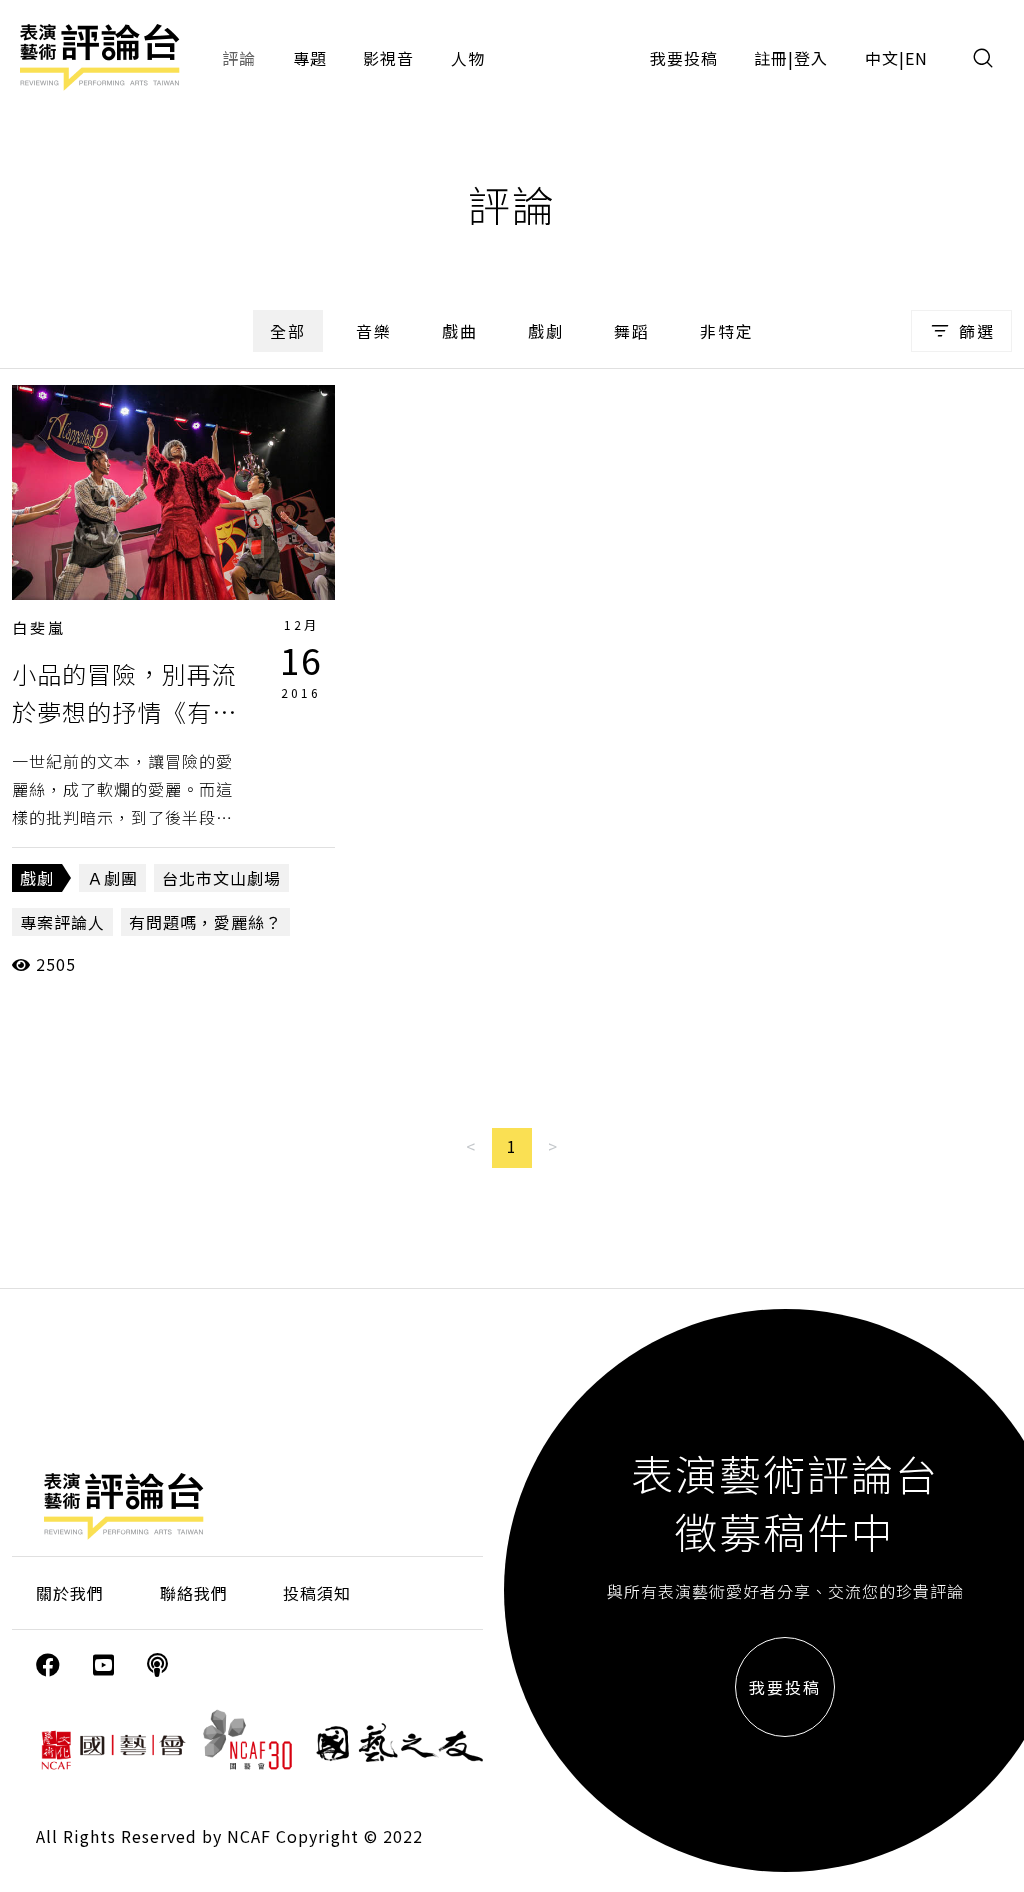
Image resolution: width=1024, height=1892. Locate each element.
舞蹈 (632, 331)
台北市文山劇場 (221, 878)
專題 (310, 58)
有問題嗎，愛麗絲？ (205, 922)
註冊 (771, 58)
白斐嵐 (39, 627)
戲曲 (460, 331)
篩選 (977, 331)
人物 (468, 58)
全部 (288, 331)
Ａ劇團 (112, 878)
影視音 (388, 58)
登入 (811, 58)
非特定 (727, 331)
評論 (239, 58)
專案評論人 (62, 922)
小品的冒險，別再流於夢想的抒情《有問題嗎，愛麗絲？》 (124, 712)
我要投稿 (684, 58)
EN (916, 58)
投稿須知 (317, 1593)
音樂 (374, 331)
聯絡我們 (194, 1593)
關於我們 (70, 1593)
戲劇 (546, 331)
